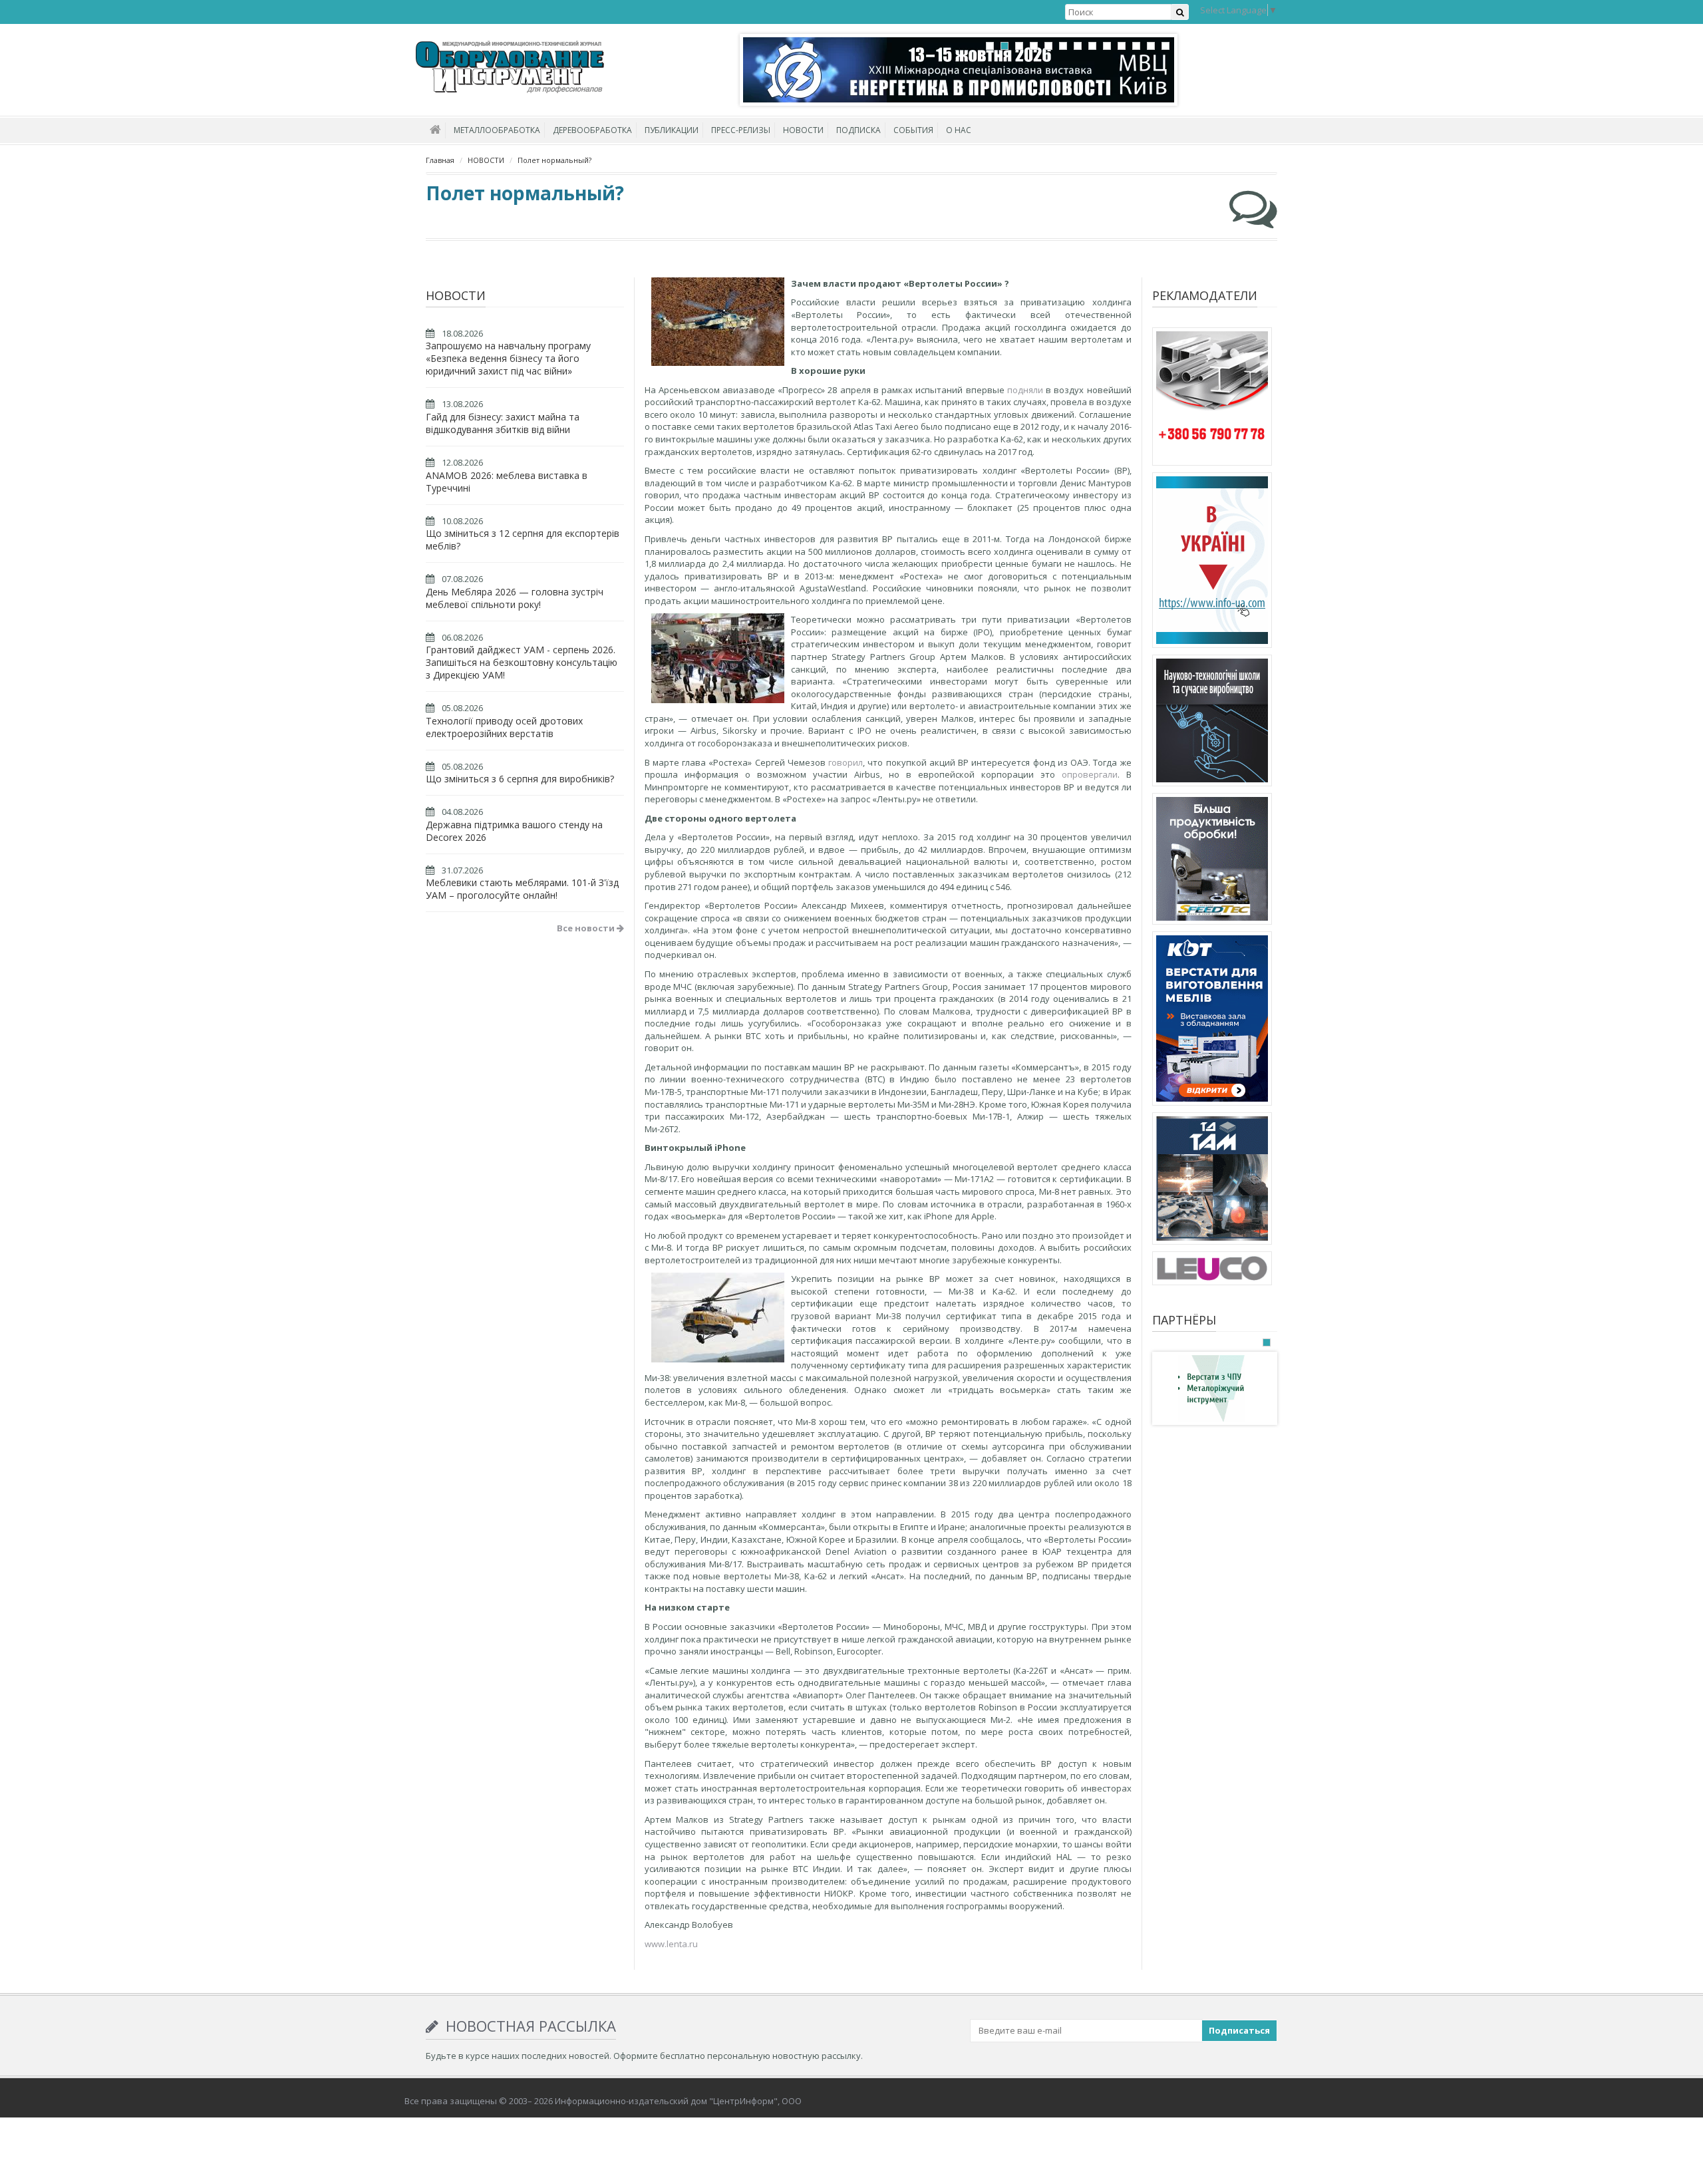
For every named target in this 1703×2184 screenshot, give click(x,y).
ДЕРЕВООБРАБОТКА (592, 130)
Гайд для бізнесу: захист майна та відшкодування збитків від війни (503, 423)
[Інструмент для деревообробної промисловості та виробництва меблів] (1212, 1271)
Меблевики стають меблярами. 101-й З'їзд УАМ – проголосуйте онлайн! (522, 889)
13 (1165, 46)
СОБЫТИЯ (913, 130)
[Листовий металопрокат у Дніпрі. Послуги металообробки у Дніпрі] (1212, 1181)
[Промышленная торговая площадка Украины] (1212, 562)
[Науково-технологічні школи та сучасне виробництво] (1212, 722)
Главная (440, 160)
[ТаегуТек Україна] (1212, 861)
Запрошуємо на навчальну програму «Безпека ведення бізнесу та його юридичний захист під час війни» (508, 358)
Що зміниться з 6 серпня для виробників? (520, 779)
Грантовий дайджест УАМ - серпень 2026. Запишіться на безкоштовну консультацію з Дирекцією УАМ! (522, 662)
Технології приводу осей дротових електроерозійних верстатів (504, 727)
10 (1122, 46)
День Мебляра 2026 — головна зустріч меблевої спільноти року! (515, 598)
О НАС (959, 130)
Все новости (587, 928)
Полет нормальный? (554, 160)
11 (1136, 46)
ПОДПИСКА (858, 130)
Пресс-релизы (741, 130)
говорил (846, 762)
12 (1151, 46)
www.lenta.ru (671, 1944)
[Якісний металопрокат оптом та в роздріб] (1212, 398)
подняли (1025, 390)
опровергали (1090, 774)
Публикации (672, 130)
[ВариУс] (1211, 1388)
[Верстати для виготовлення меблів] (1212, 1020)
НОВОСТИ (803, 130)
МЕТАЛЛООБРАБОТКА (497, 130)
